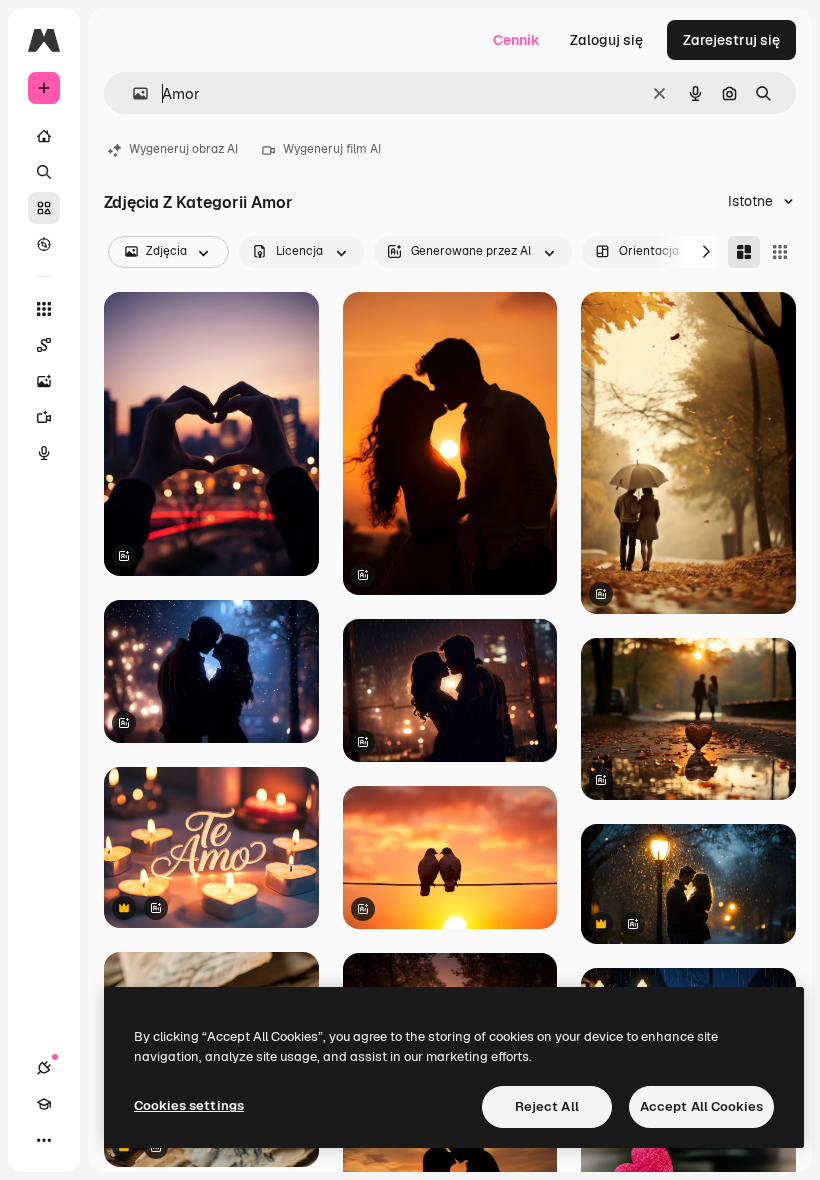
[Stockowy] (44, 208)
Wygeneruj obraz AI (183, 149)
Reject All (547, 1106)
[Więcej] (44, 1140)
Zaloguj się (606, 40)
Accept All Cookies (701, 1106)
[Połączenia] (44, 1068)
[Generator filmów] (44, 417)
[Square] (780, 252)
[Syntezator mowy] (44, 453)
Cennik (516, 40)
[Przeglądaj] (44, 244)
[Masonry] (744, 252)
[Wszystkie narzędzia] (44, 309)
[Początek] (44, 136)
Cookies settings (189, 1105)
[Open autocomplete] (132, 93)
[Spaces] (44, 345)
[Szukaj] (44, 172)
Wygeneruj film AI (332, 149)
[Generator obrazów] (44, 381)
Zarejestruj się (731, 40)
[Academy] (44, 1104)
